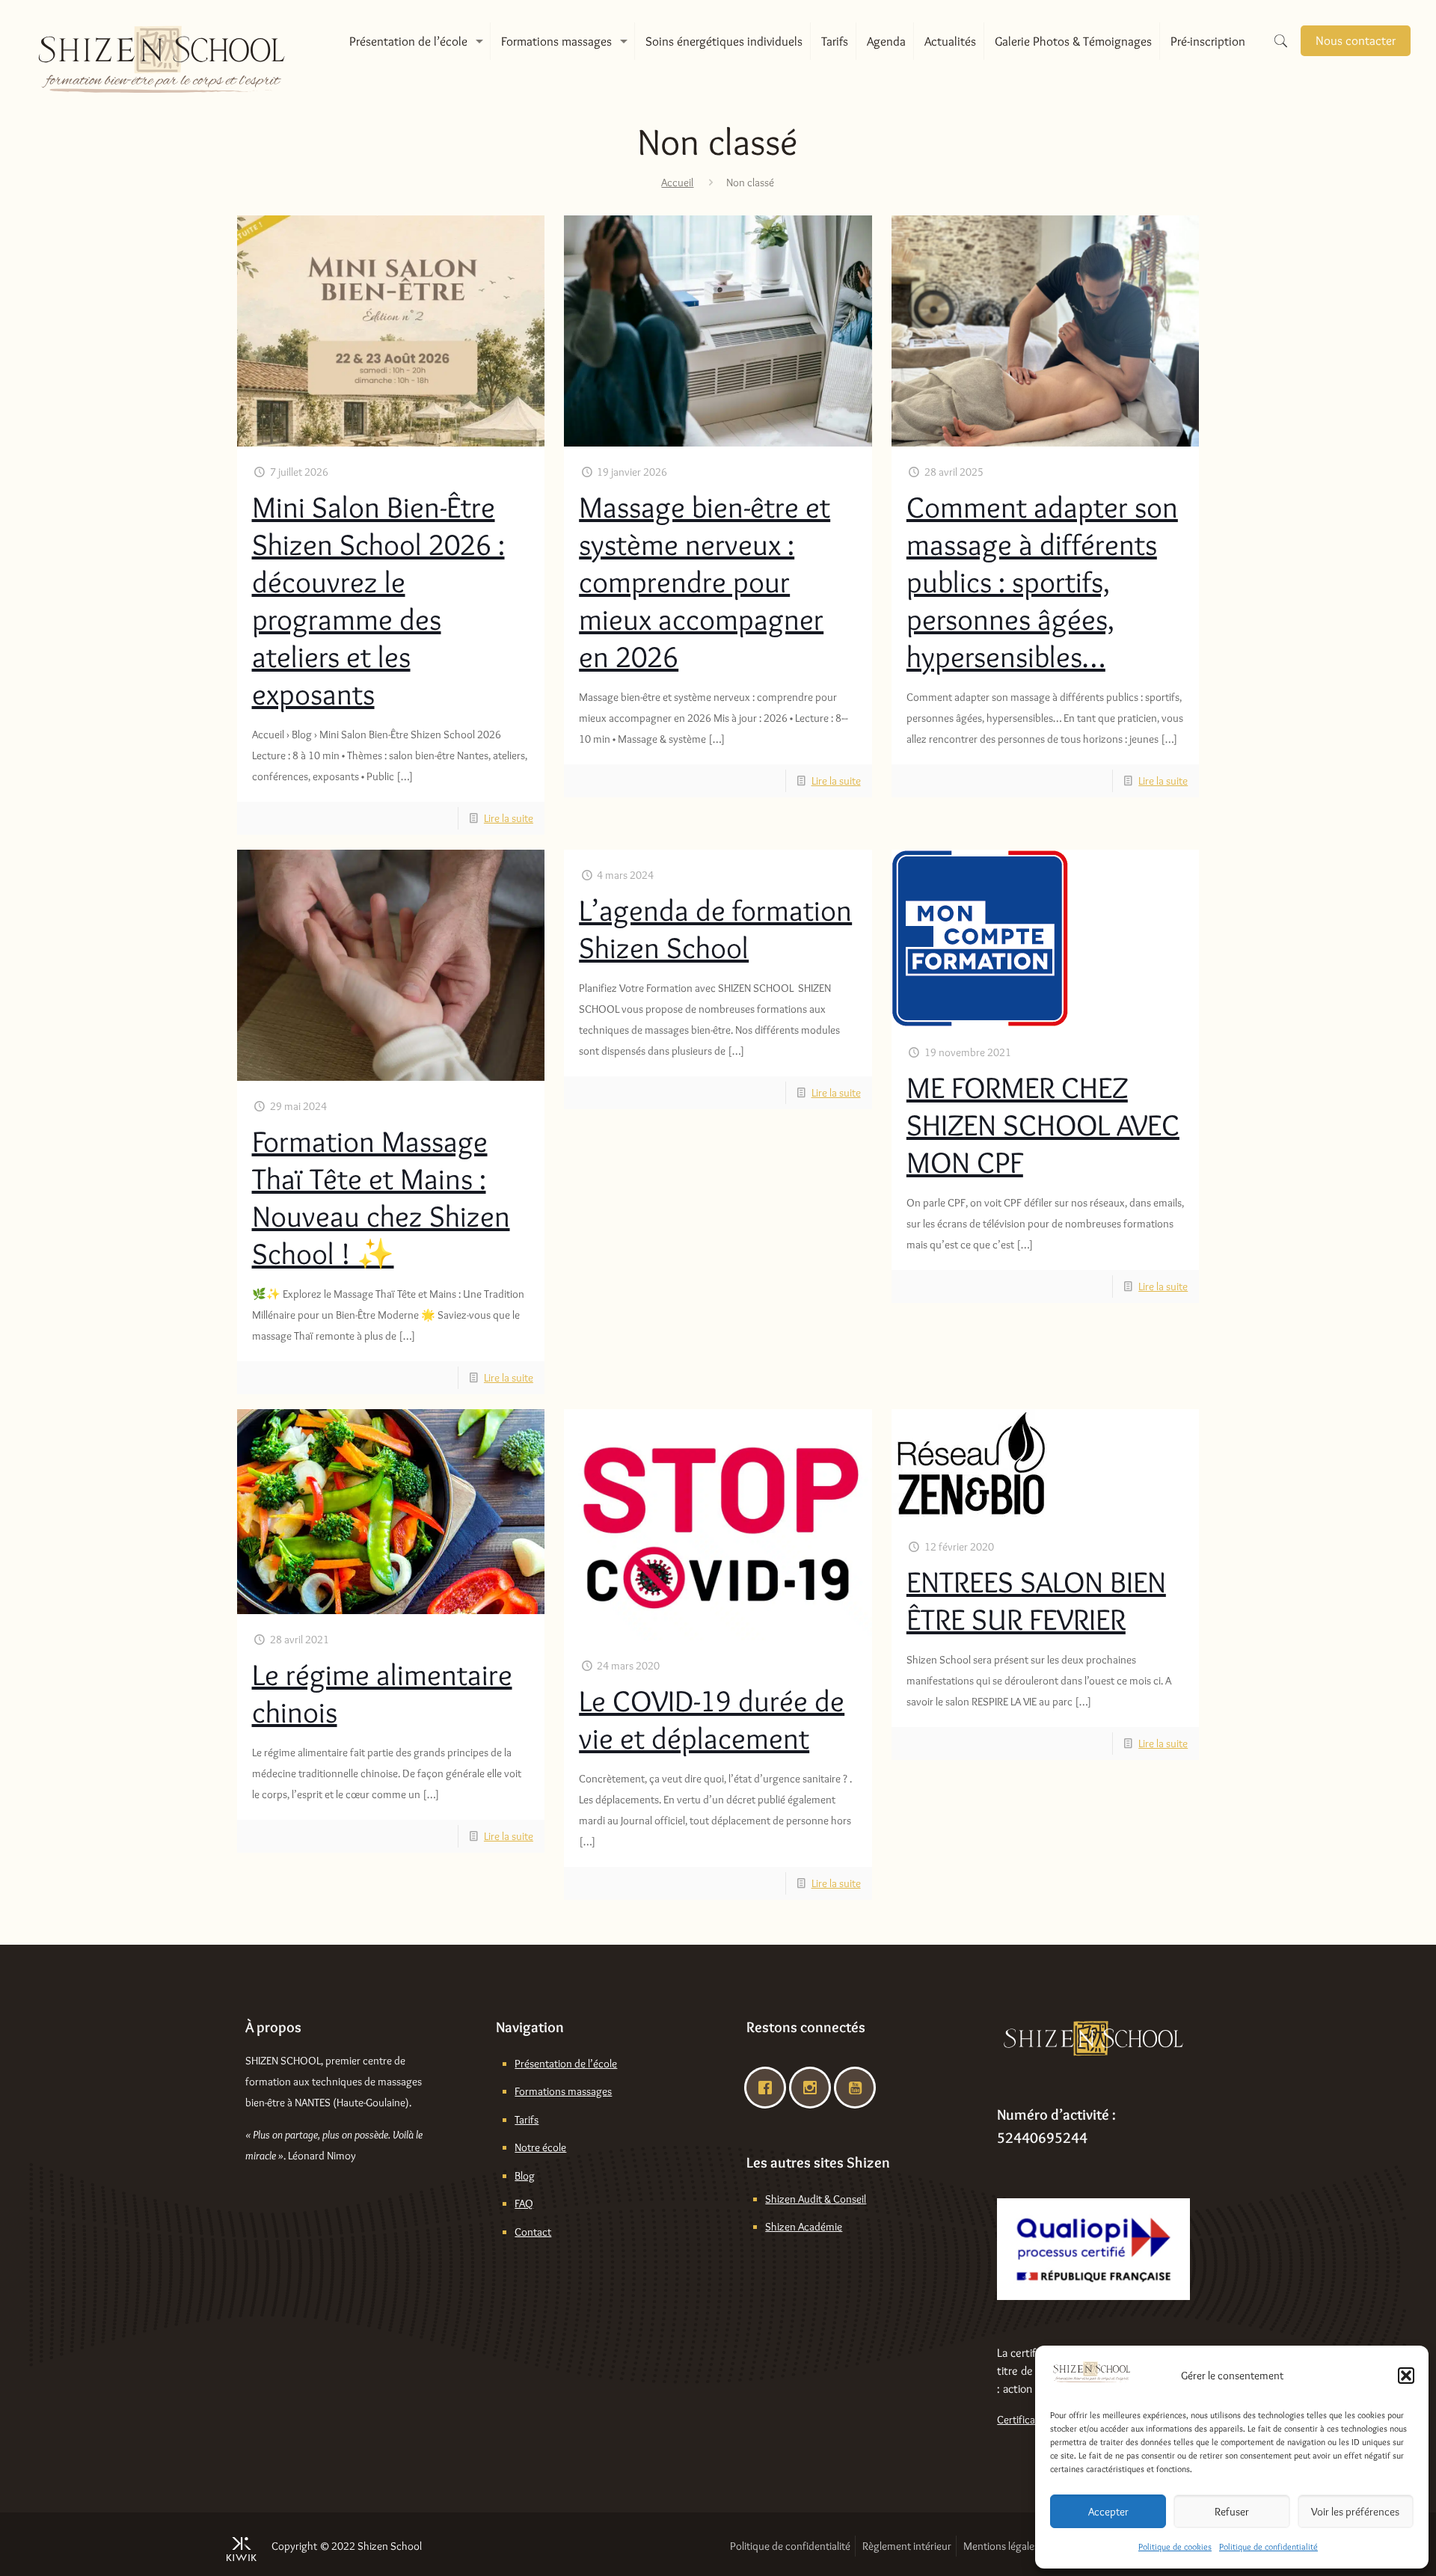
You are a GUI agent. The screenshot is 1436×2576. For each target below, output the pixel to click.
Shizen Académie (804, 2227)
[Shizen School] (162, 41)
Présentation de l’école (566, 2064)
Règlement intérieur (907, 2546)
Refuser (1232, 2512)
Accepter (1108, 2512)
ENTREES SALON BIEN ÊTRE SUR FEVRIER (1036, 1600)
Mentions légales (1001, 2546)
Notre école (540, 2147)
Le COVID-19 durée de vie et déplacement (712, 1719)
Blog (525, 2176)
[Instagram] (814, 2088)
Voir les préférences (1355, 2512)
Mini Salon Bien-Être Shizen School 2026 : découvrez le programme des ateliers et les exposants (378, 600)
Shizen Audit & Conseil (816, 2199)
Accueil (677, 183)
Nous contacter (1356, 40)
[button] (1406, 2376)
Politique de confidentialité (1268, 2546)
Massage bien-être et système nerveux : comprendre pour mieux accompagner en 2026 (705, 582)
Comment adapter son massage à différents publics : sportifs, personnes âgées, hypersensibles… (1042, 582)
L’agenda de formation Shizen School (715, 929)
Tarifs (527, 2120)
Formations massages (563, 2091)
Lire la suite (509, 818)
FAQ (524, 2204)
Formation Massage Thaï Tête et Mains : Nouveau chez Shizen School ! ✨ (381, 1197)
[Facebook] (769, 2088)
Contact (533, 2232)
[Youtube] (859, 2088)
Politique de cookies (1175, 2546)
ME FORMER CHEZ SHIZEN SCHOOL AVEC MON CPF (1043, 1125)
